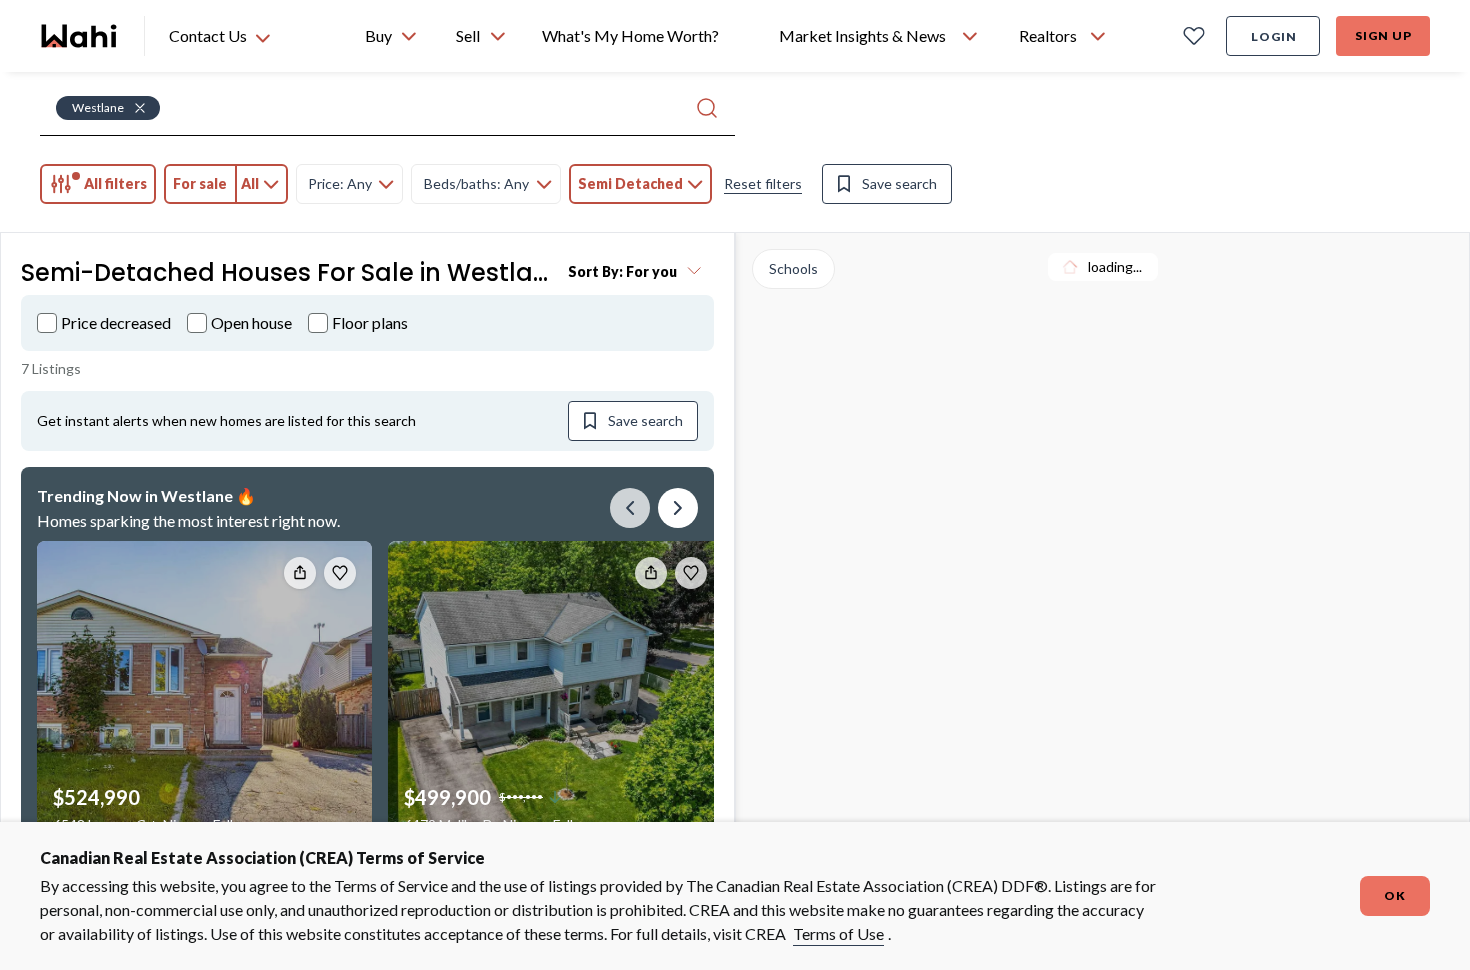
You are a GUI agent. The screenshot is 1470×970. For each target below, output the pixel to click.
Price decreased (116, 322)
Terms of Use (838, 933)
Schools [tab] (793, 268)
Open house (251, 322)
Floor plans (370, 322)
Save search (899, 183)
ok (1395, 895)
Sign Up (1383, 35)
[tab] (98, 184)
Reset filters (763, 183)
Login (1274, 36)
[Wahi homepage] (80, 36)
